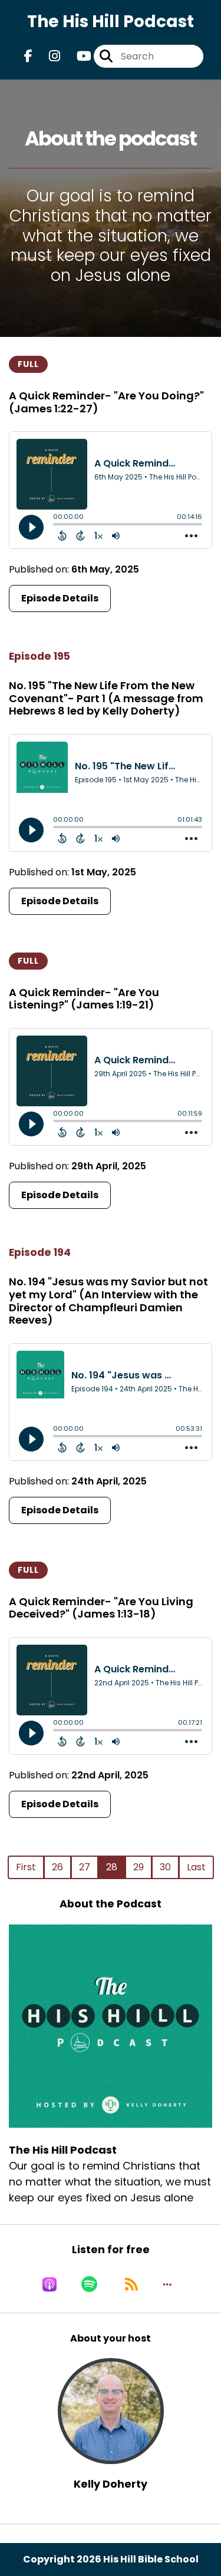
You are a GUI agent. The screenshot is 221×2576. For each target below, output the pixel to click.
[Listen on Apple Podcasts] (50, 2284)
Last (196, 1867)
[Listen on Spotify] (89, 2284)
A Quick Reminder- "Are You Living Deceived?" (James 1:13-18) (101, 1608)
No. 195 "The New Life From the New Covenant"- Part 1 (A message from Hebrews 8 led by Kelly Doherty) (106, 698)
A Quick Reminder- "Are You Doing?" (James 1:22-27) (106, 402)
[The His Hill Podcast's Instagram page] (47, 56)
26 (57, 1867)
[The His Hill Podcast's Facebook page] (28, 56)
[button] (167, 2284)
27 (85, 1867)
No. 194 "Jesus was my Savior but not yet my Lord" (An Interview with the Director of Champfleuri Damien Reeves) (108, 1301)
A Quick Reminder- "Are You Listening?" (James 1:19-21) (84, 999)
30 (165, 1867)
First (26, 1867)
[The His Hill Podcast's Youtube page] (77, 56)
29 (138, 1867)
